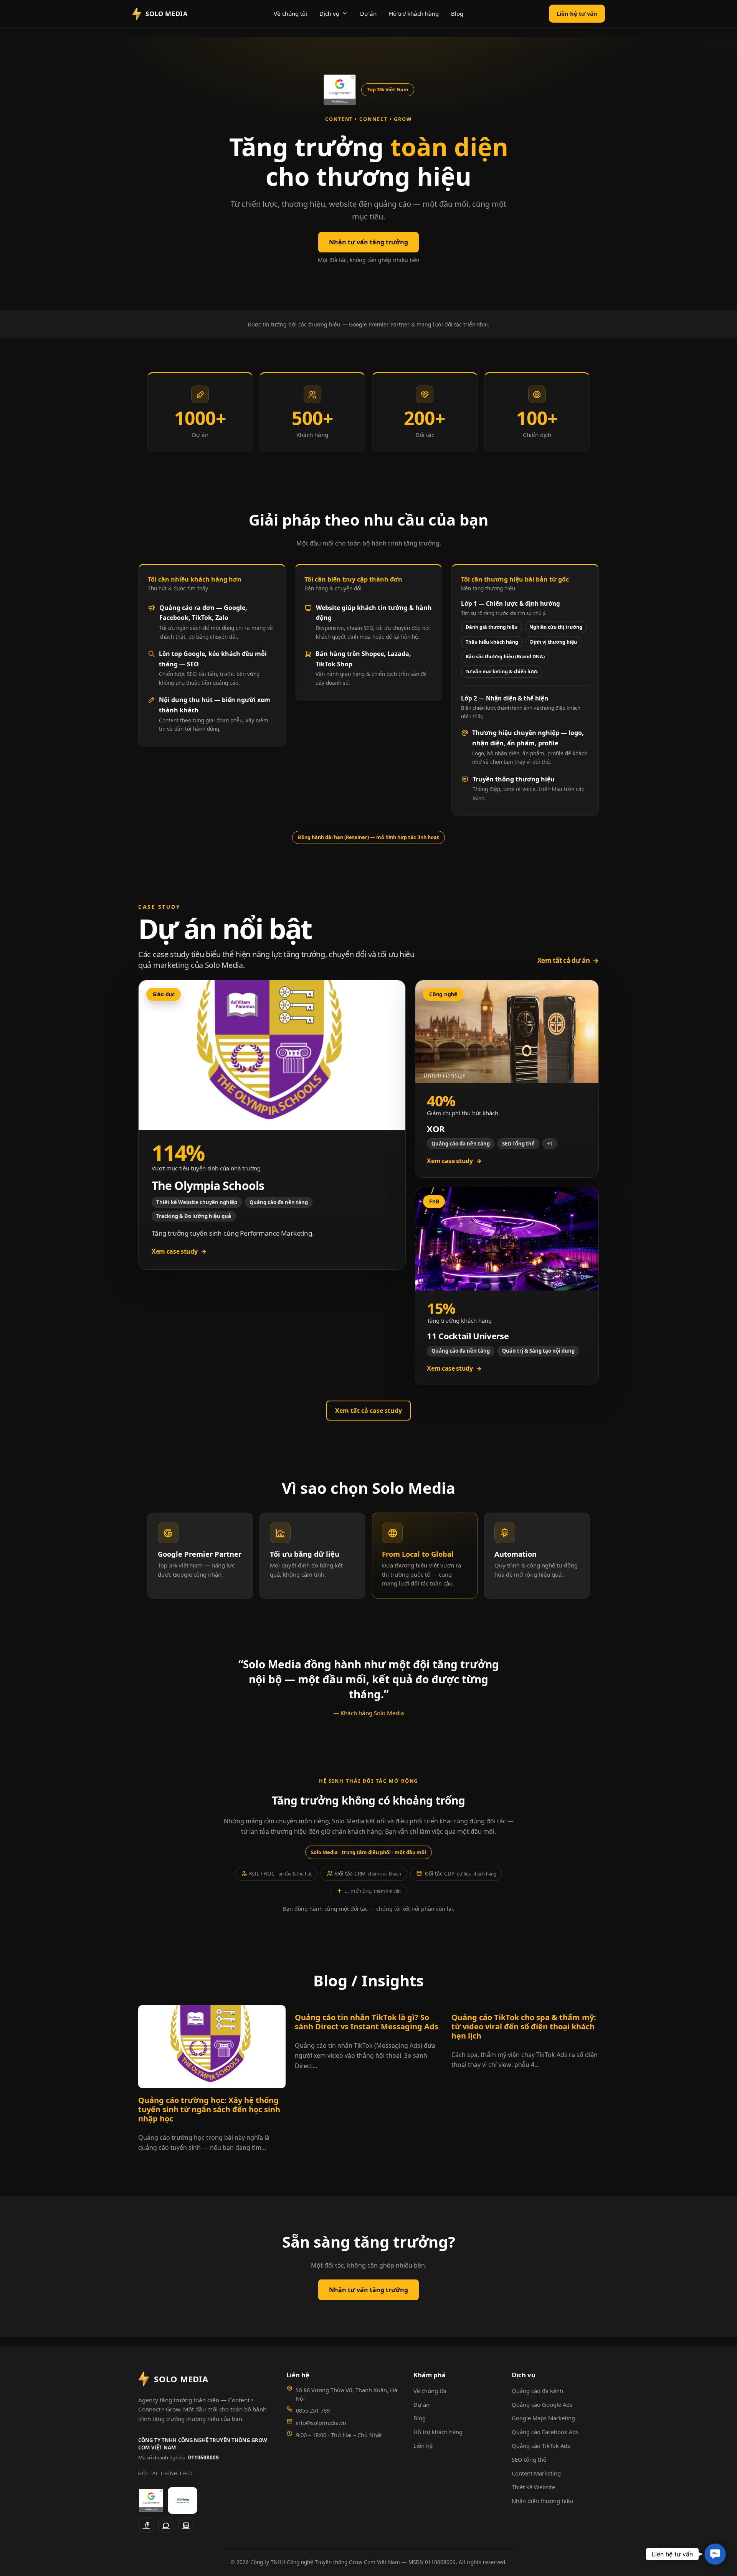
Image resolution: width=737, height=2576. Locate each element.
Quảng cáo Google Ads (542, 2405)
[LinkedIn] (186, 2525)
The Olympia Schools (208, 1186)
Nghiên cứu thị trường (556, 627)
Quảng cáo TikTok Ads (541, 2446)
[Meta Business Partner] (183, 2500)
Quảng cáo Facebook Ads (545, 2432)
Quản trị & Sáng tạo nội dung (538, 1351)
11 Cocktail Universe (468, 1336)
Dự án (368, 13)
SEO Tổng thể (518, 1144)
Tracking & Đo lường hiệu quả (194, 1216)
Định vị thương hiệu (554, 642)
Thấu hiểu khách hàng (492, 642)
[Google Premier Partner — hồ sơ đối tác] (340, 90)
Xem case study (179, 1251)
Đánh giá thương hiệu (492, 627)
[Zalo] (166, 2525)
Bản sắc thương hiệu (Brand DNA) (505, 657)
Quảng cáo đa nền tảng (279, 1202)
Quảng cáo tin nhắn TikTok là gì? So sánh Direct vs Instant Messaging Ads (367, 2022)
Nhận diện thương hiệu (542, 2501)
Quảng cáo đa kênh (537, 2391)
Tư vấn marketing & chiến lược (502, 672)
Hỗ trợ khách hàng (414, 13)
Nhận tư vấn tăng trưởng (368, 242)
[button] (715, 2554)
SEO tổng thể (529, 2459)
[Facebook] (146, 2525)
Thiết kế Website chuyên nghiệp (197, 1202)
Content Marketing (536, 2473)
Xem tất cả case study (368, 1411)
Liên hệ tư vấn (577, 13)
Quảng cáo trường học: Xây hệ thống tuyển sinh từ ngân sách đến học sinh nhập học (209, 2110)
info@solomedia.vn (321, 2423)
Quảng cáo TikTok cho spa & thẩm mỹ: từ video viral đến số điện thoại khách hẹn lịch (524, 2027)
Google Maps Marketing (543, 2418)
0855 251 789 (313, 2410)
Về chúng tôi (290, 13)
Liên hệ (423, 2446)
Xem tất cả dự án (568, 960)
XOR (436, 1129)
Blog (457, 13)
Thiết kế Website (533, 2487)
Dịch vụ (329, 13)
